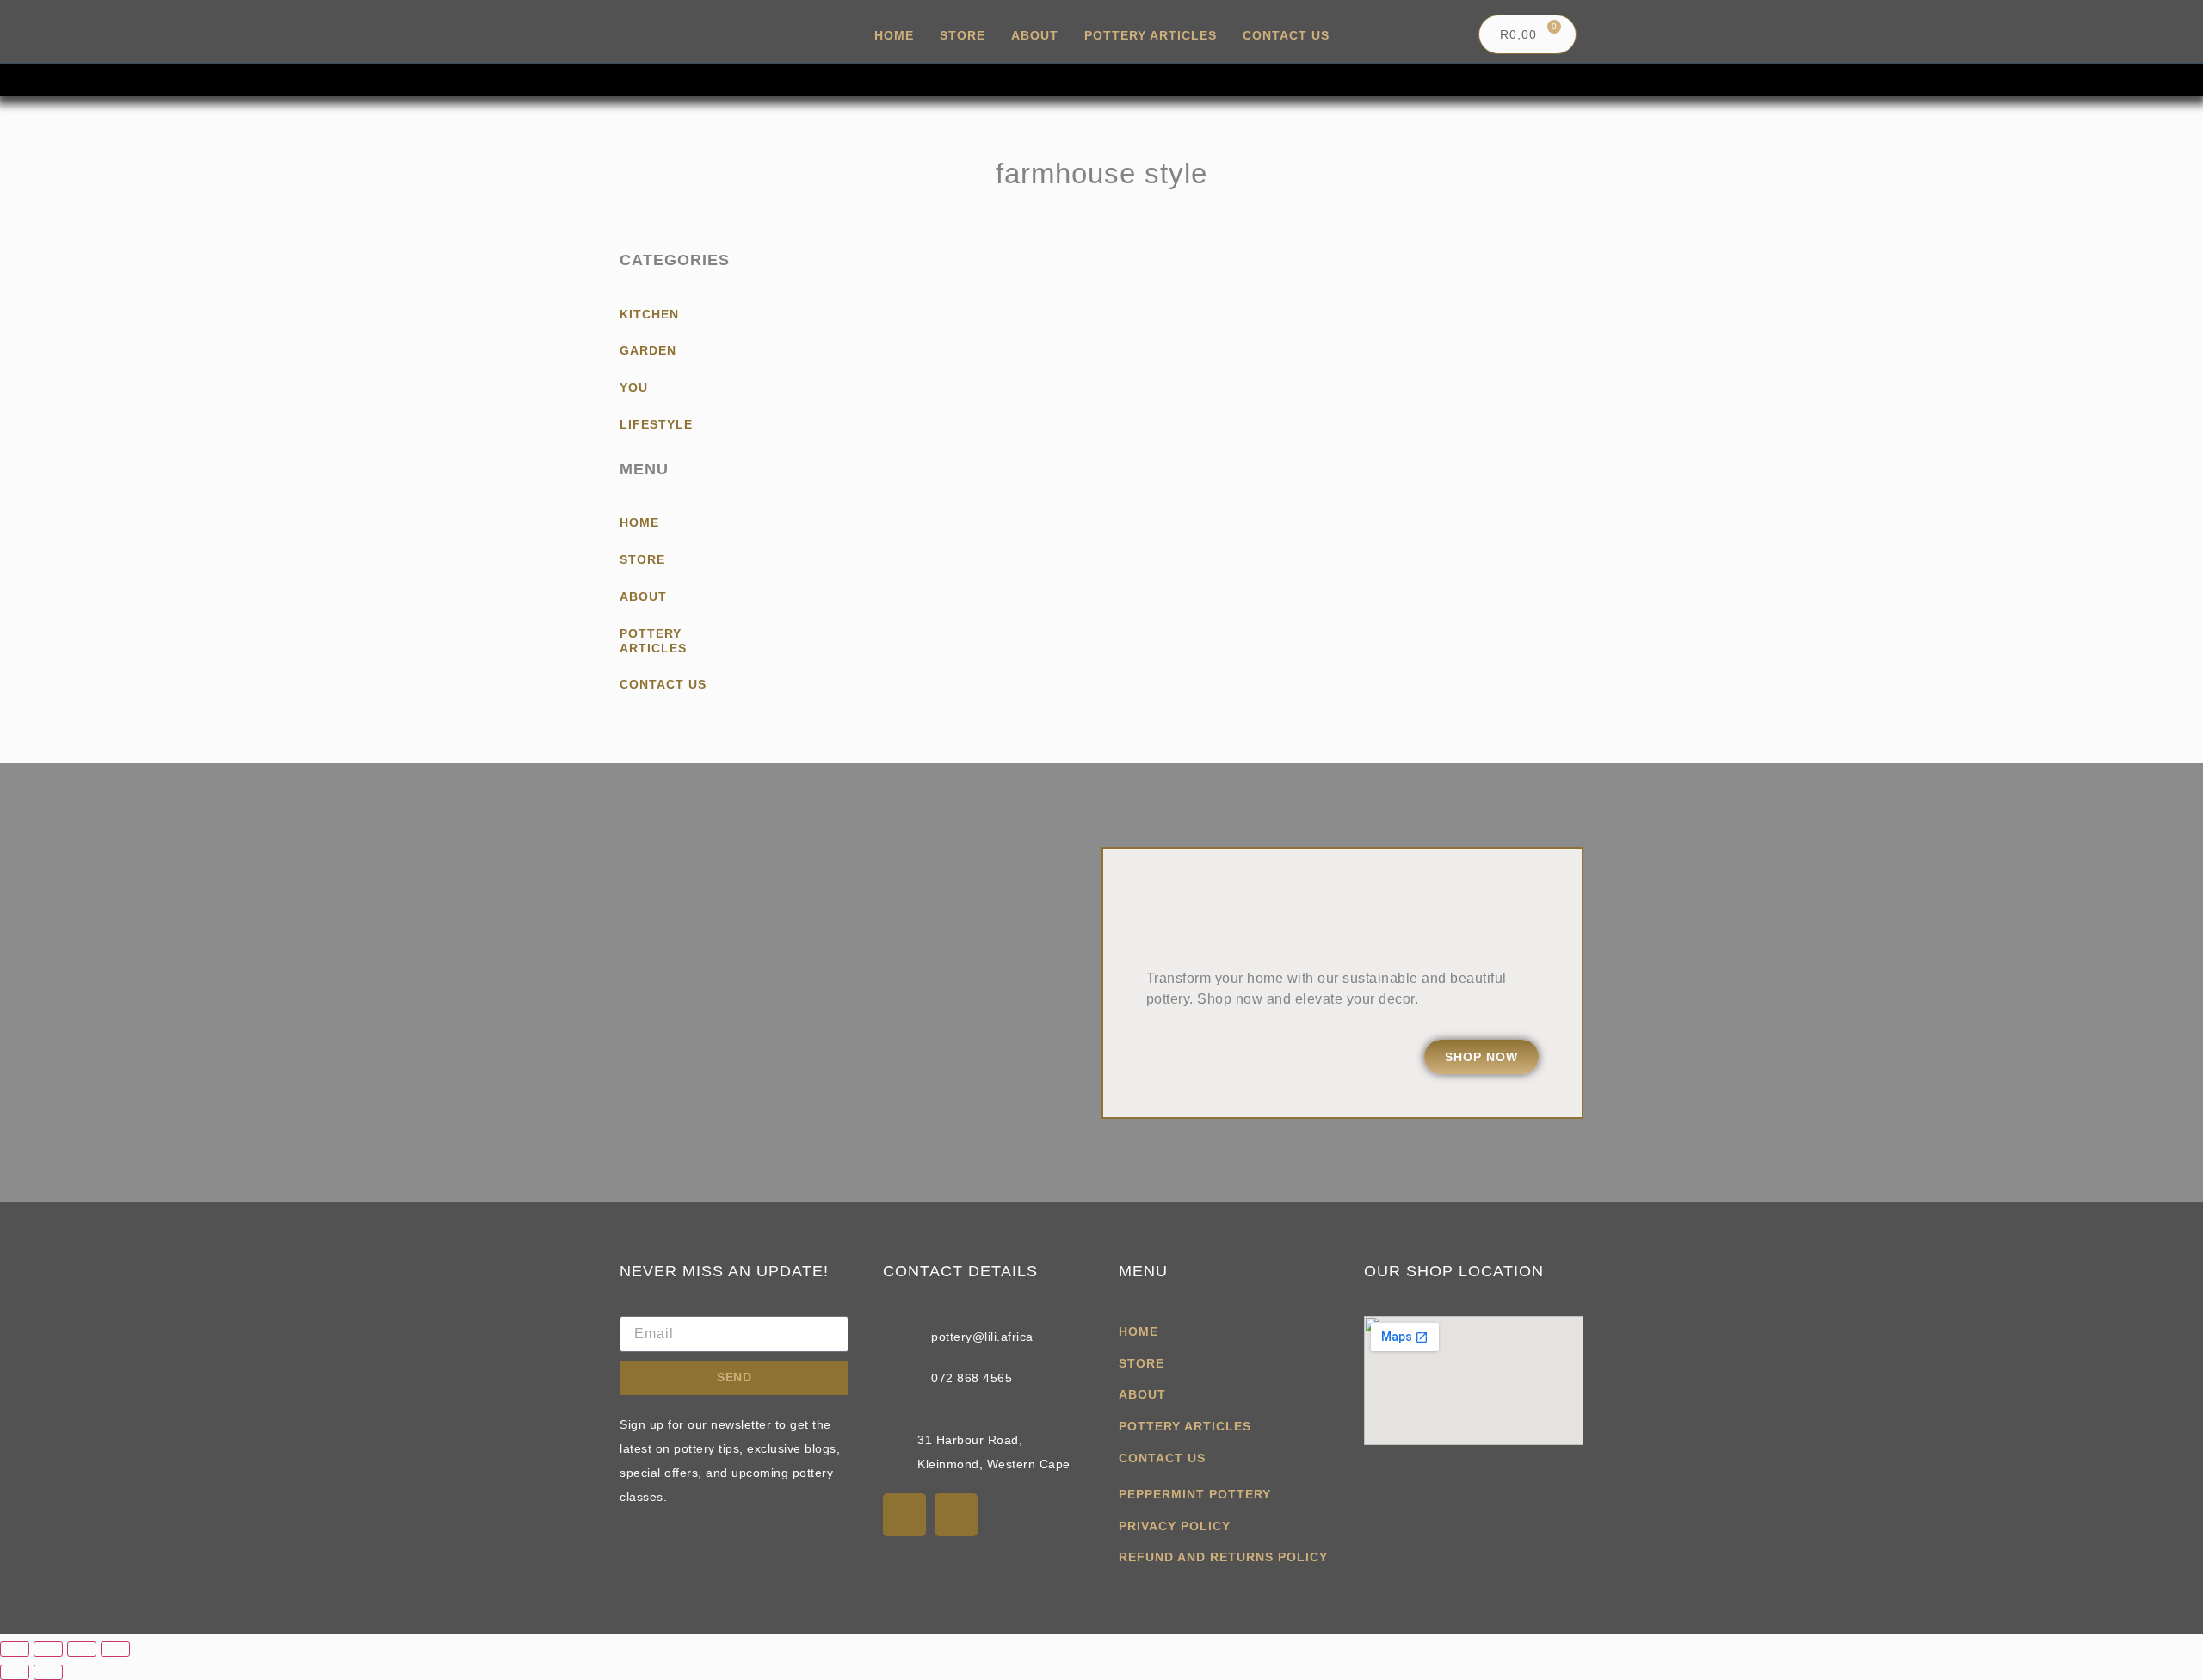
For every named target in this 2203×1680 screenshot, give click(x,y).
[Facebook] (904, 1515)
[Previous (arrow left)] (15, 1672)
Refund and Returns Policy (1223, 1557)
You (634, 387)
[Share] (82, 1649)
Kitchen (649, 314)
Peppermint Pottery (1195, 1494)
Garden (648, 350)
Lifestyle (656, 424)
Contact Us (1286, 35)
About (1035, 35)
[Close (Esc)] (115, 1649)
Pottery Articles (1151, 35)
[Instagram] (956, 1515)
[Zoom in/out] (15, 1649)
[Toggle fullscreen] (48, 1649)
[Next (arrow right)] (48, 1672)
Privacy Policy (1175, 1526)
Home (894, 35)
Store (963, 35)
